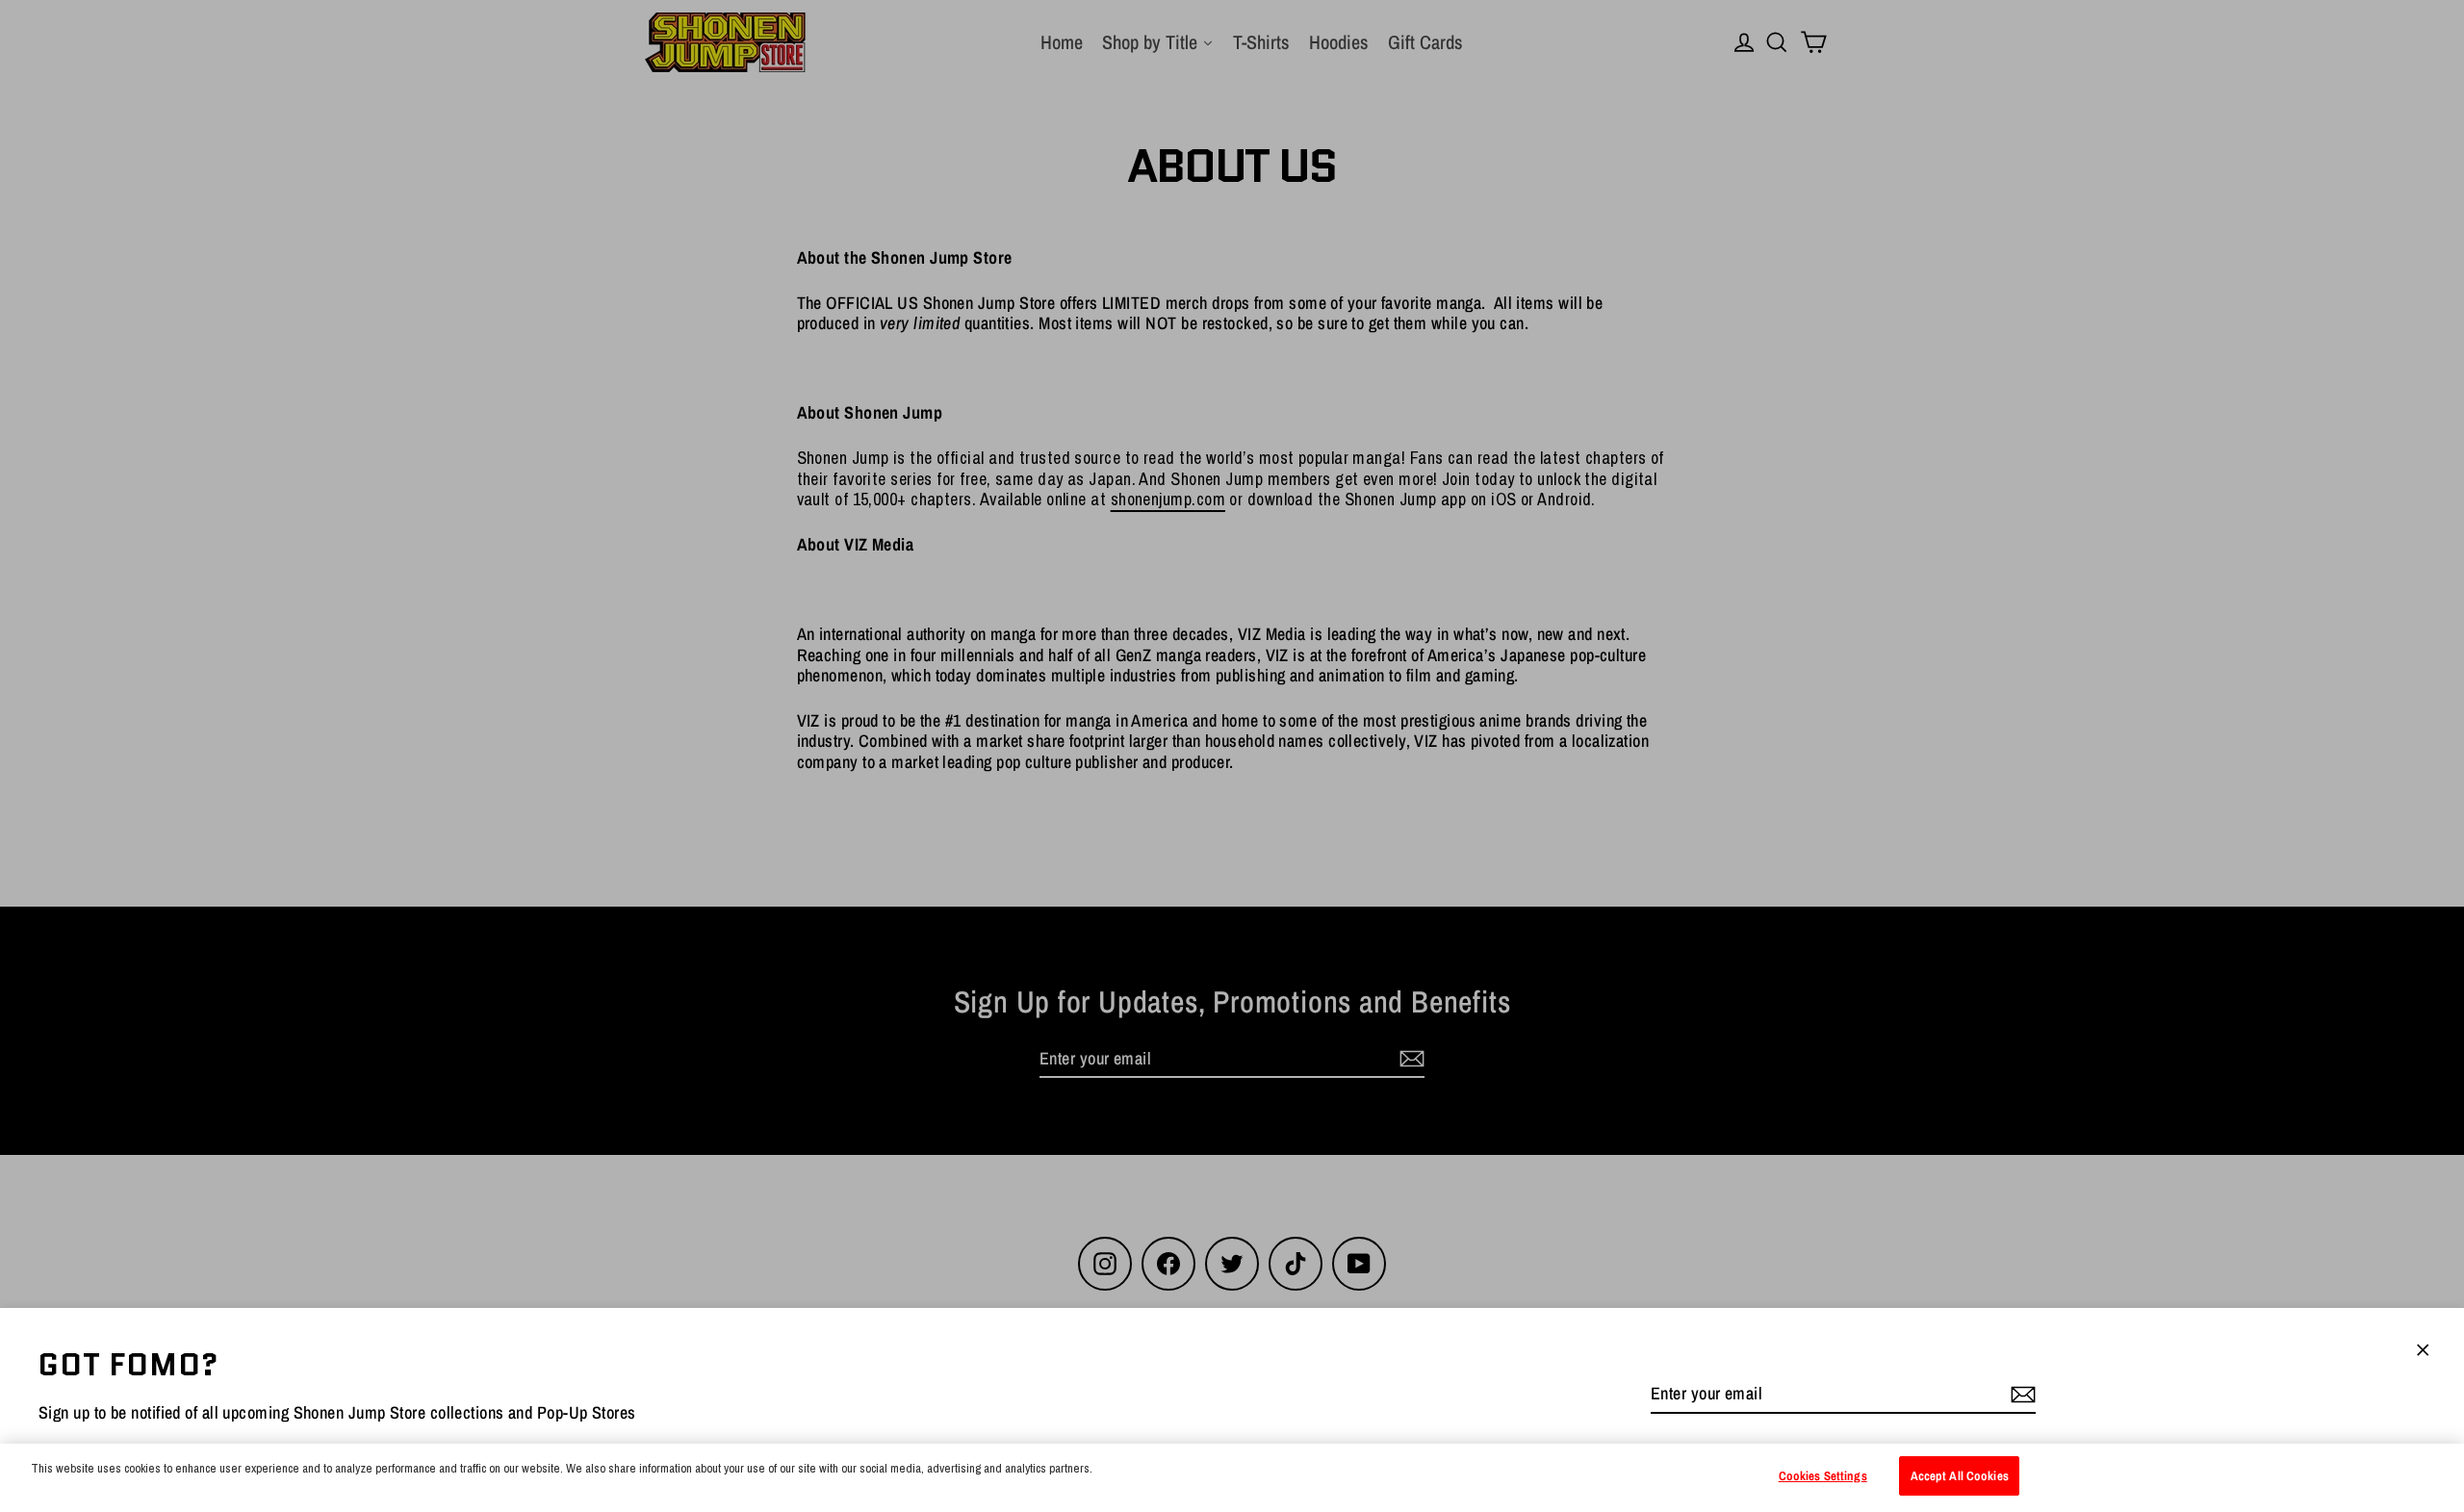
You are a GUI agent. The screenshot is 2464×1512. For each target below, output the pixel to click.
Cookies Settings (1823, 1476)
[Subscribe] (2020, 1395)
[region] (1232, 1478)
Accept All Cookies (1960, 1476)
